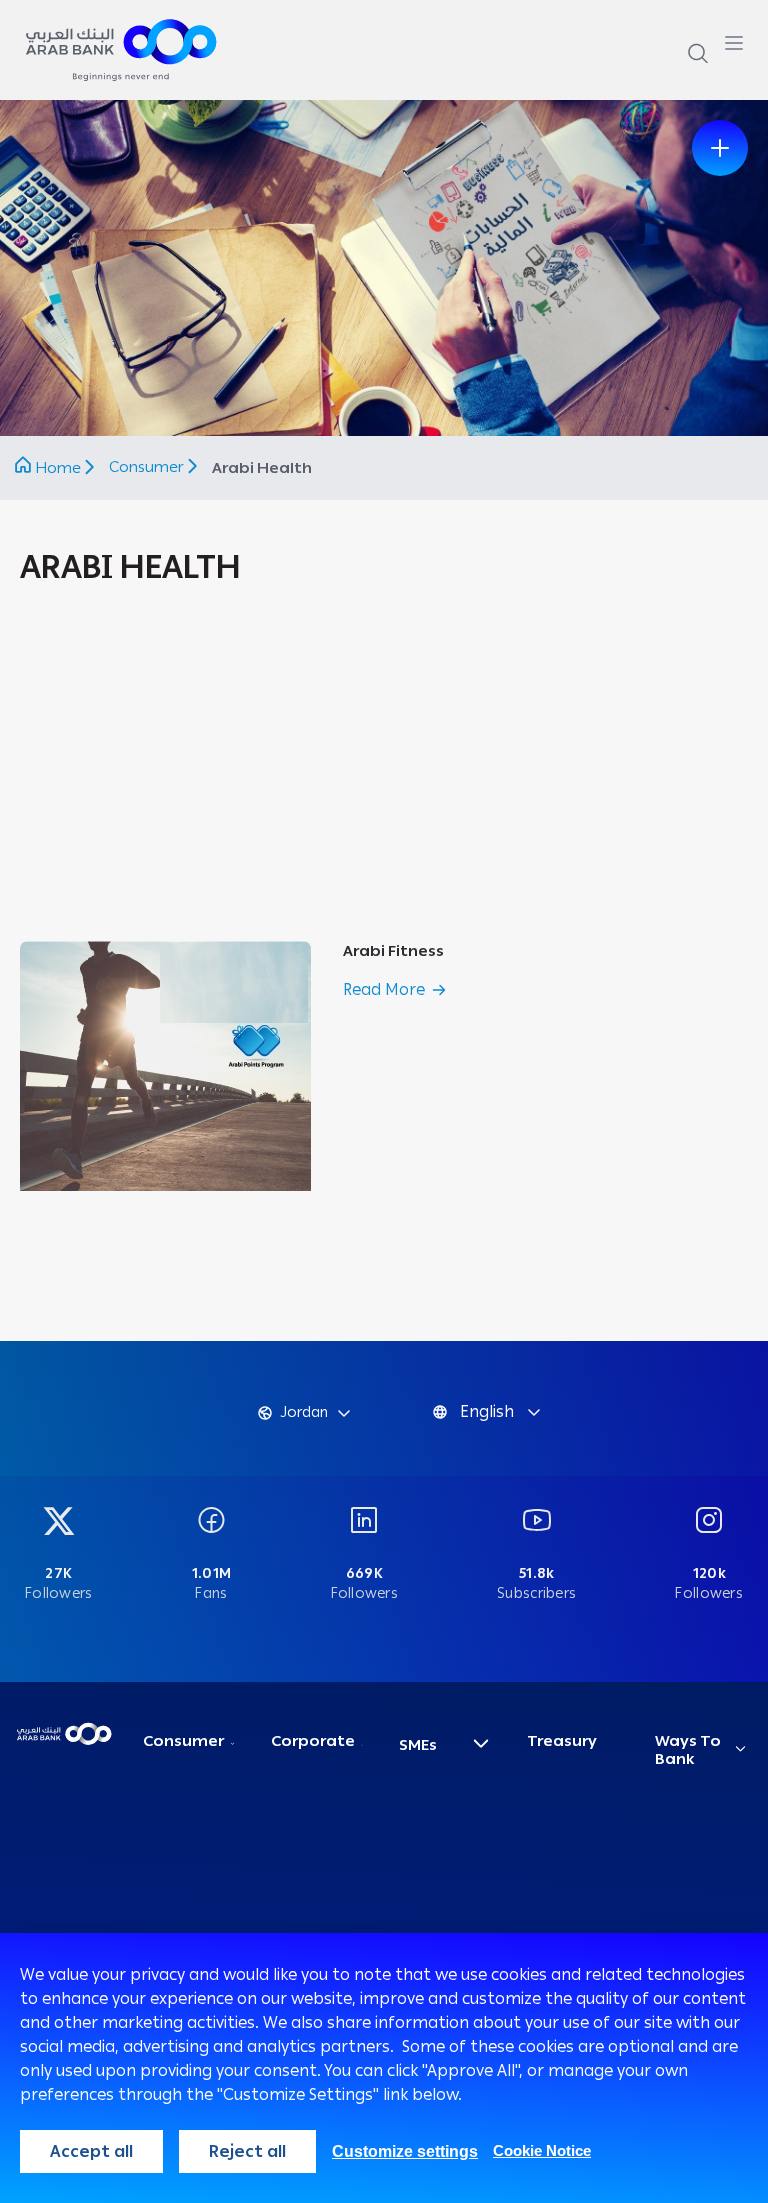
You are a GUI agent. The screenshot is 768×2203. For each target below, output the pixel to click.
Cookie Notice (542, 2150)
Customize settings (405, 2151)
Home (58, 468)
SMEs (418, 1745)
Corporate (313, 1741)
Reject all (247, 2151)
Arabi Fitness (393, 951)
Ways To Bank (688, 1750)
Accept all (91, 2151)
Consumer (148, 467)
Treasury (562, 1741)
